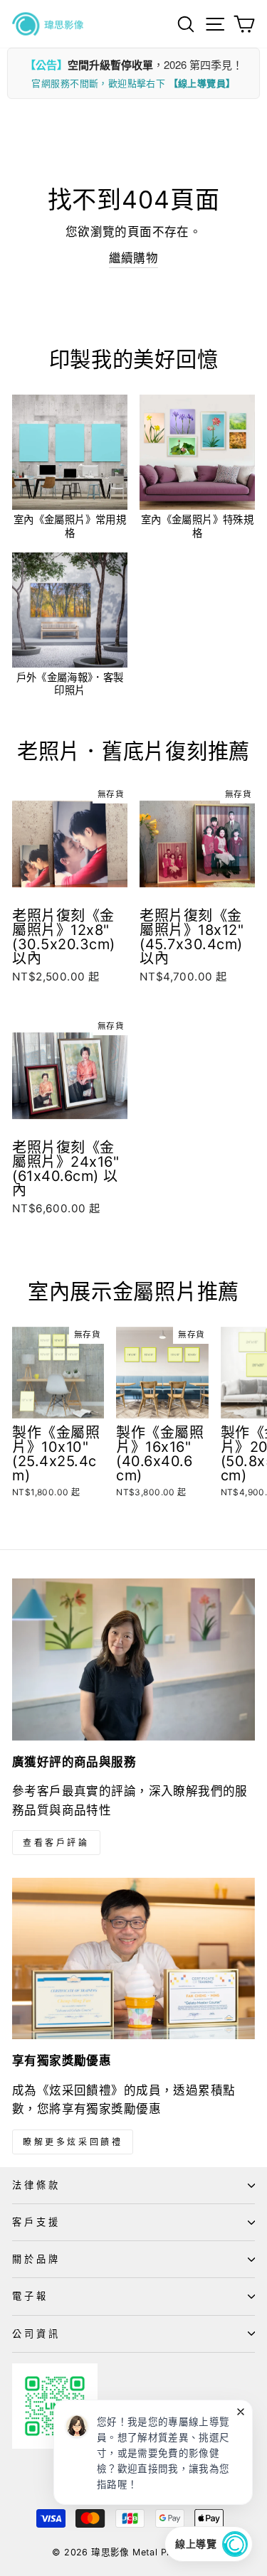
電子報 (30, 2296)
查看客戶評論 (56, 1843)
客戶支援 (36, 2222)
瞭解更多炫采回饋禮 (73, 2142)
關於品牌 (36, 2259)
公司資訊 (36, 2334)
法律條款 (36, 2185)
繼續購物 (134, 258)
